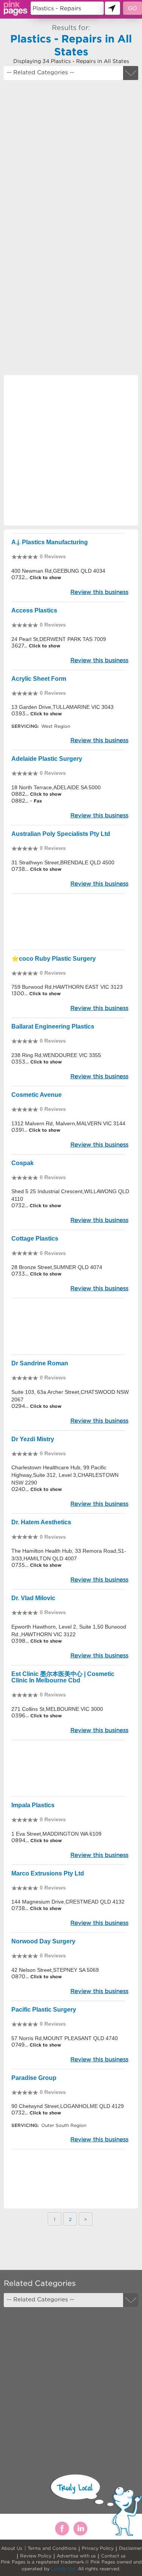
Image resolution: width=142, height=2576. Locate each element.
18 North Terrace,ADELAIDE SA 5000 (56, 787)
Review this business (99, 592)
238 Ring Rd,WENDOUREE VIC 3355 (56, 1055)
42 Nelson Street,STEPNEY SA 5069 (55, 1970)
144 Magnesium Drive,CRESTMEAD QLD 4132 (68, 1902)
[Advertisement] (71, 159)
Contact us (113, 2556)
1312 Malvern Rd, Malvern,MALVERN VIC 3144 (68, 1123)
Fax (38, 801)
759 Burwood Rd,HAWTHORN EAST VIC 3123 (67, 987)
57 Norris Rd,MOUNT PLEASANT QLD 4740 (65, 2038)
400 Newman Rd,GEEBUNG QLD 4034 (58, 571)
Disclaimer (130, 2548)
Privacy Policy (98, 2548)
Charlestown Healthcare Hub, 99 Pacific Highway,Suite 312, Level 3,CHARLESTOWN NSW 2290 (65, 1475)
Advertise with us (76, 2556)
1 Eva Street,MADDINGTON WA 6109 (56, 1834)
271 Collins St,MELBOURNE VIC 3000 (57, 1709)
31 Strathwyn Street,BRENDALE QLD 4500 (63, 862)
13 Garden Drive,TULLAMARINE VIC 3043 (62, 707)
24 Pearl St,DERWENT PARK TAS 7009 (59, 639)
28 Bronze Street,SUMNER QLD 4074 (57, 1267)
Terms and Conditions (52, 2548)
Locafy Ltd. (64, 2569)
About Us (12, 2548)
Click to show (44, 577)
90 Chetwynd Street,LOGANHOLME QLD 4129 (68, 2106)
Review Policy (36, 2556)
